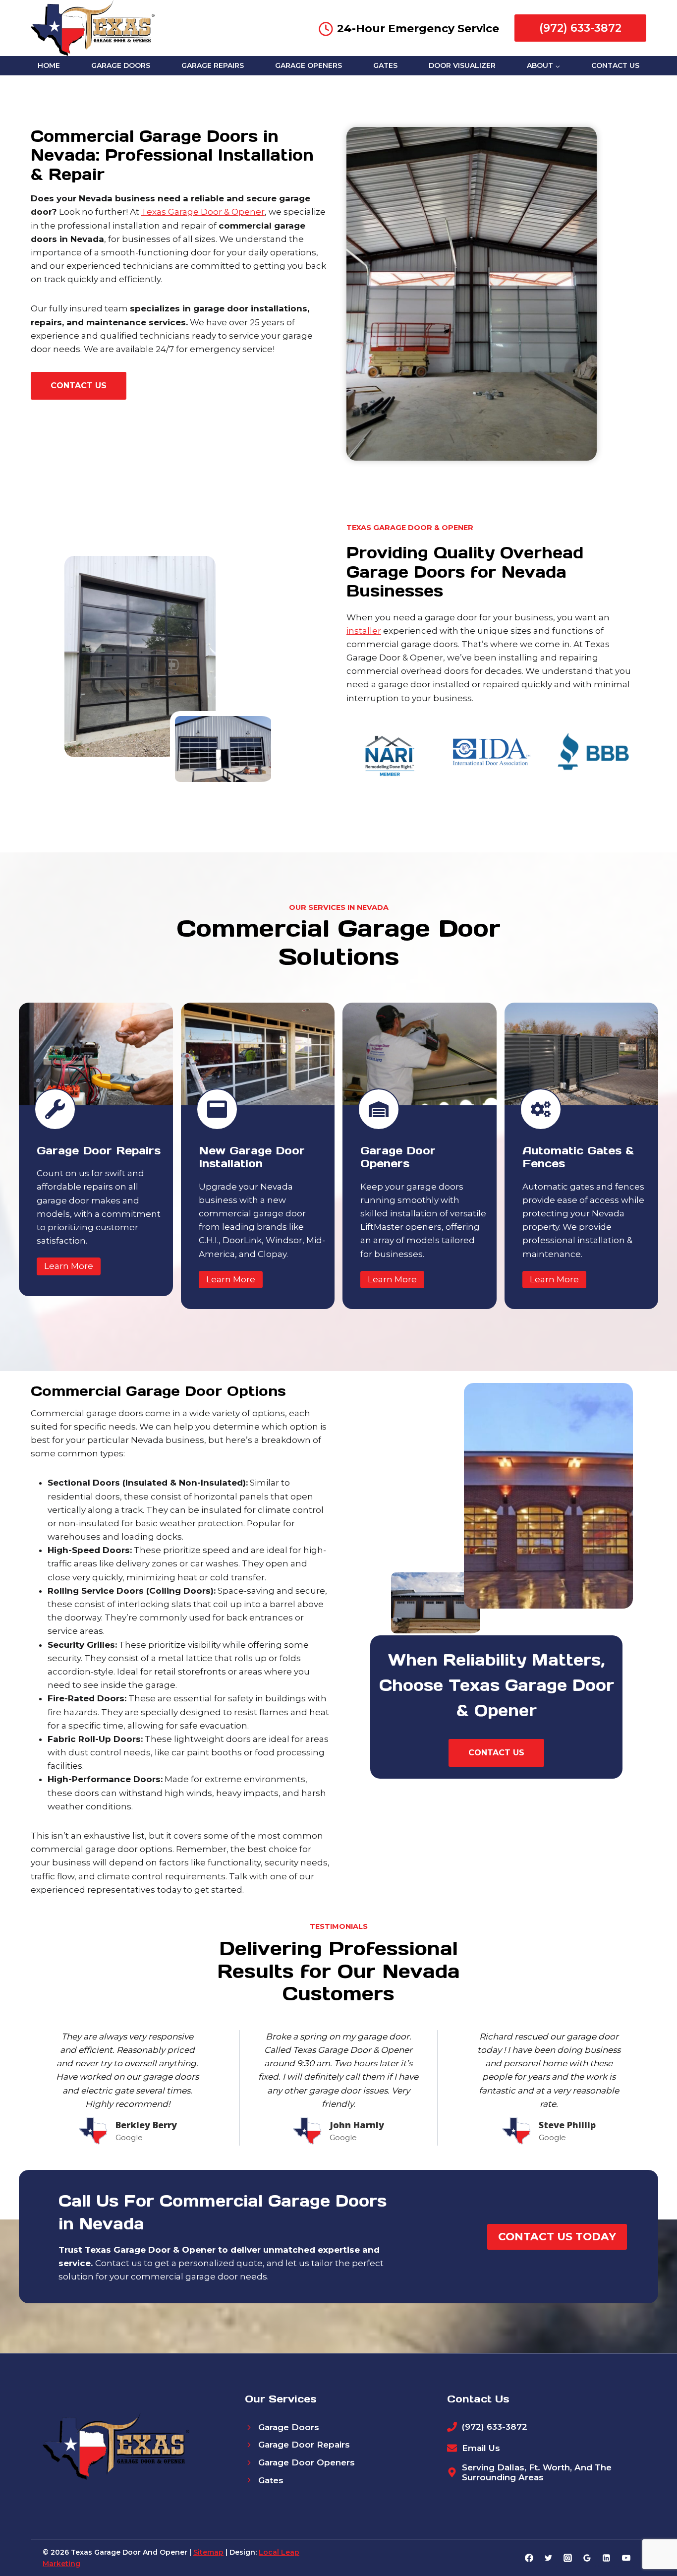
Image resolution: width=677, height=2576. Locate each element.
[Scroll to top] (652, 2537)
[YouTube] (626, 2558)
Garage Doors (121, 65)
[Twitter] (549, 2558)
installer (364, 631)
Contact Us (615, 65)
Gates (385, 65)
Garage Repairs (213, 65)
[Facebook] (529, 2558)
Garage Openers (309, 65)
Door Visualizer (462, 65)
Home (49, 65)
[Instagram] (568, 2558)
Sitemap (208, 2552)
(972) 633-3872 (580, 28)
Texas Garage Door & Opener (203, 212)
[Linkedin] (607, 2558)
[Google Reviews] (587, 2558)
